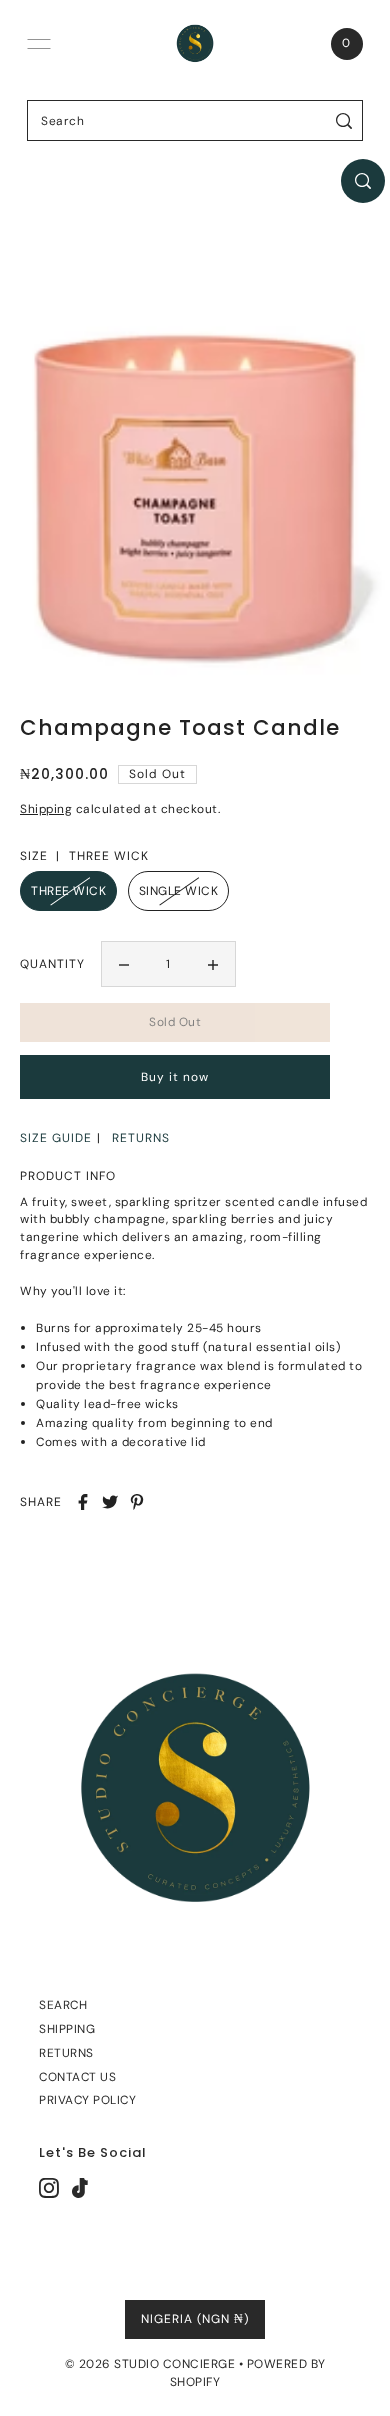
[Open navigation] (39, 44)
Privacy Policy (87, 2100)
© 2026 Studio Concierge (150, 2364)
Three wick (68, 891)
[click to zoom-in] (363, 181)
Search (63, 2005)
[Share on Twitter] (110, 1502)
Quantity (52, 964)
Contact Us (77, 2077)
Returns (66, 2053)
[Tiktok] (80, 2188)
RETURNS (141, 1138)
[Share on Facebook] (83, 1502)
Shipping (46, 809)
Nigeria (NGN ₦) (195, 2319)
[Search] (344, 120)
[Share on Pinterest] (137, 1502)
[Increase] (213, 964)
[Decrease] (124, 964)
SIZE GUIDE (56, 1138)
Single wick (179, 891)
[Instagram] (49, 2188)
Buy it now (175, 1077)
